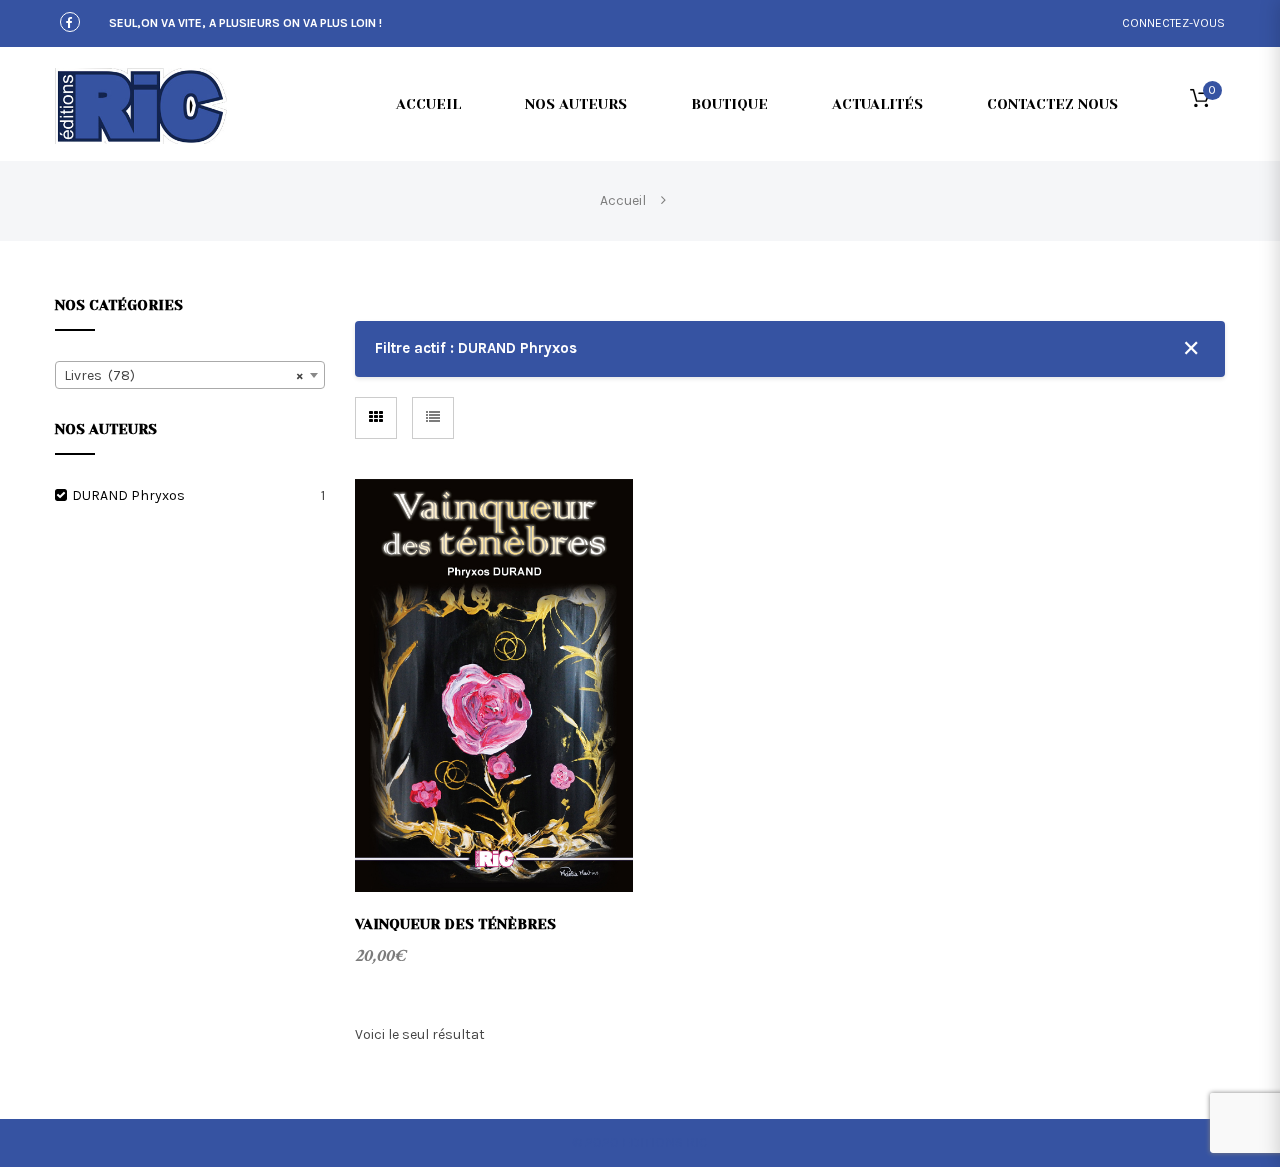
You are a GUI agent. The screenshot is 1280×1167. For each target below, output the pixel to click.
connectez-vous (1173, 23)
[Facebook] (70, 23)
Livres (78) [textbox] (184, 375)
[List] (433, 418)
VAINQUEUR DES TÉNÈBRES (455, 924)
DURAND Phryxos (128, 495)
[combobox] (190, 375)
